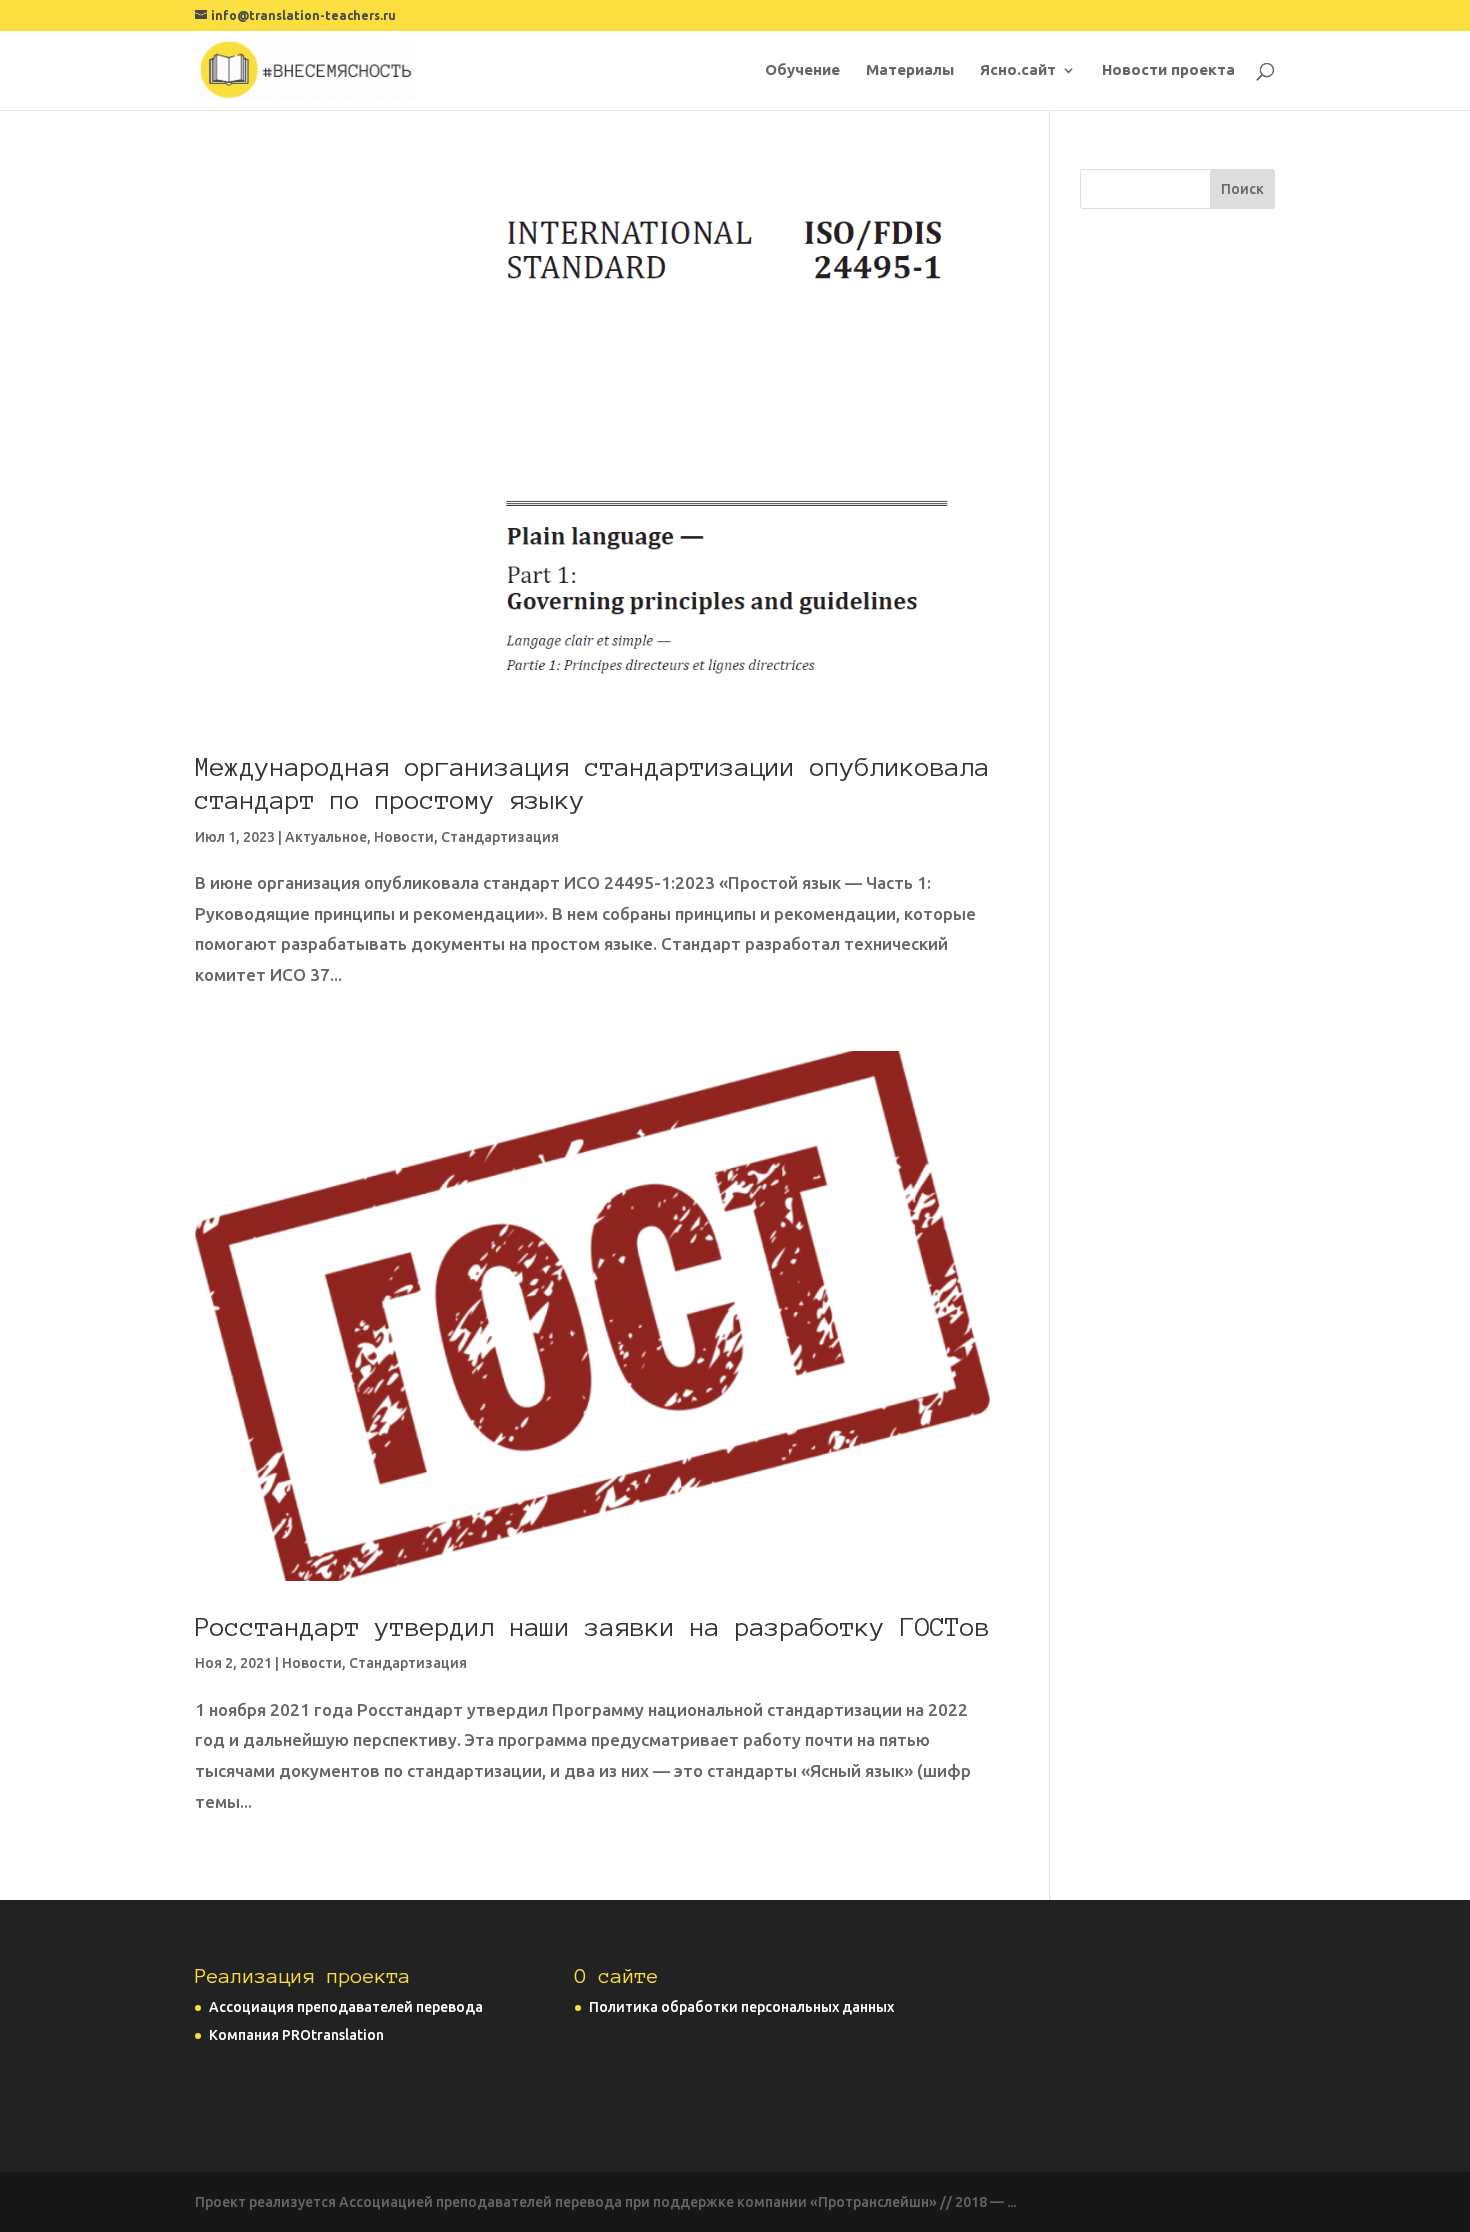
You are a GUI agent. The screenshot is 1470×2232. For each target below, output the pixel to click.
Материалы (910, 70)
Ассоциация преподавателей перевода (346, 2007)
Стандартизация (500, 837)
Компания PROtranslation (296, 2035)
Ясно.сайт (1018, 70)
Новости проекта (1168, 70)
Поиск (1242, 189)
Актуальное (326, 837)
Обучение (802, 70)
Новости (404, 837)
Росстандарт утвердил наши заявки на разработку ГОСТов (592, 1627)
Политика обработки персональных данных (741, 2007)
